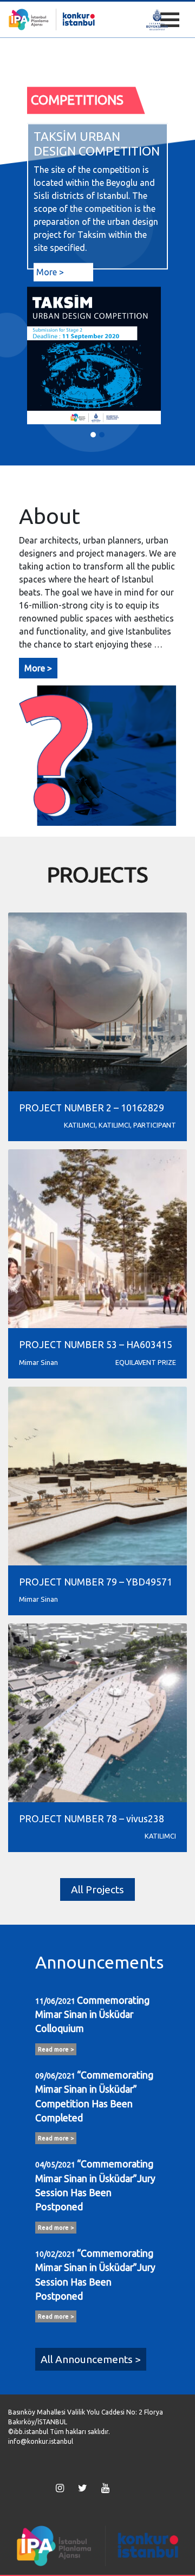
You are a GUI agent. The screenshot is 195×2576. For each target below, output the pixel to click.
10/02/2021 (55, 2254)
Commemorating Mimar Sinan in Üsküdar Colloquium (92, 2015)
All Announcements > (91, 2359)
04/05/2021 (55, 2165)
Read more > (56, 2049)
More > (50, 272)
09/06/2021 (55, 2076)
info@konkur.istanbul (41, 2441)
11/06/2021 (55, 2001)
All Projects (97, 1889)
